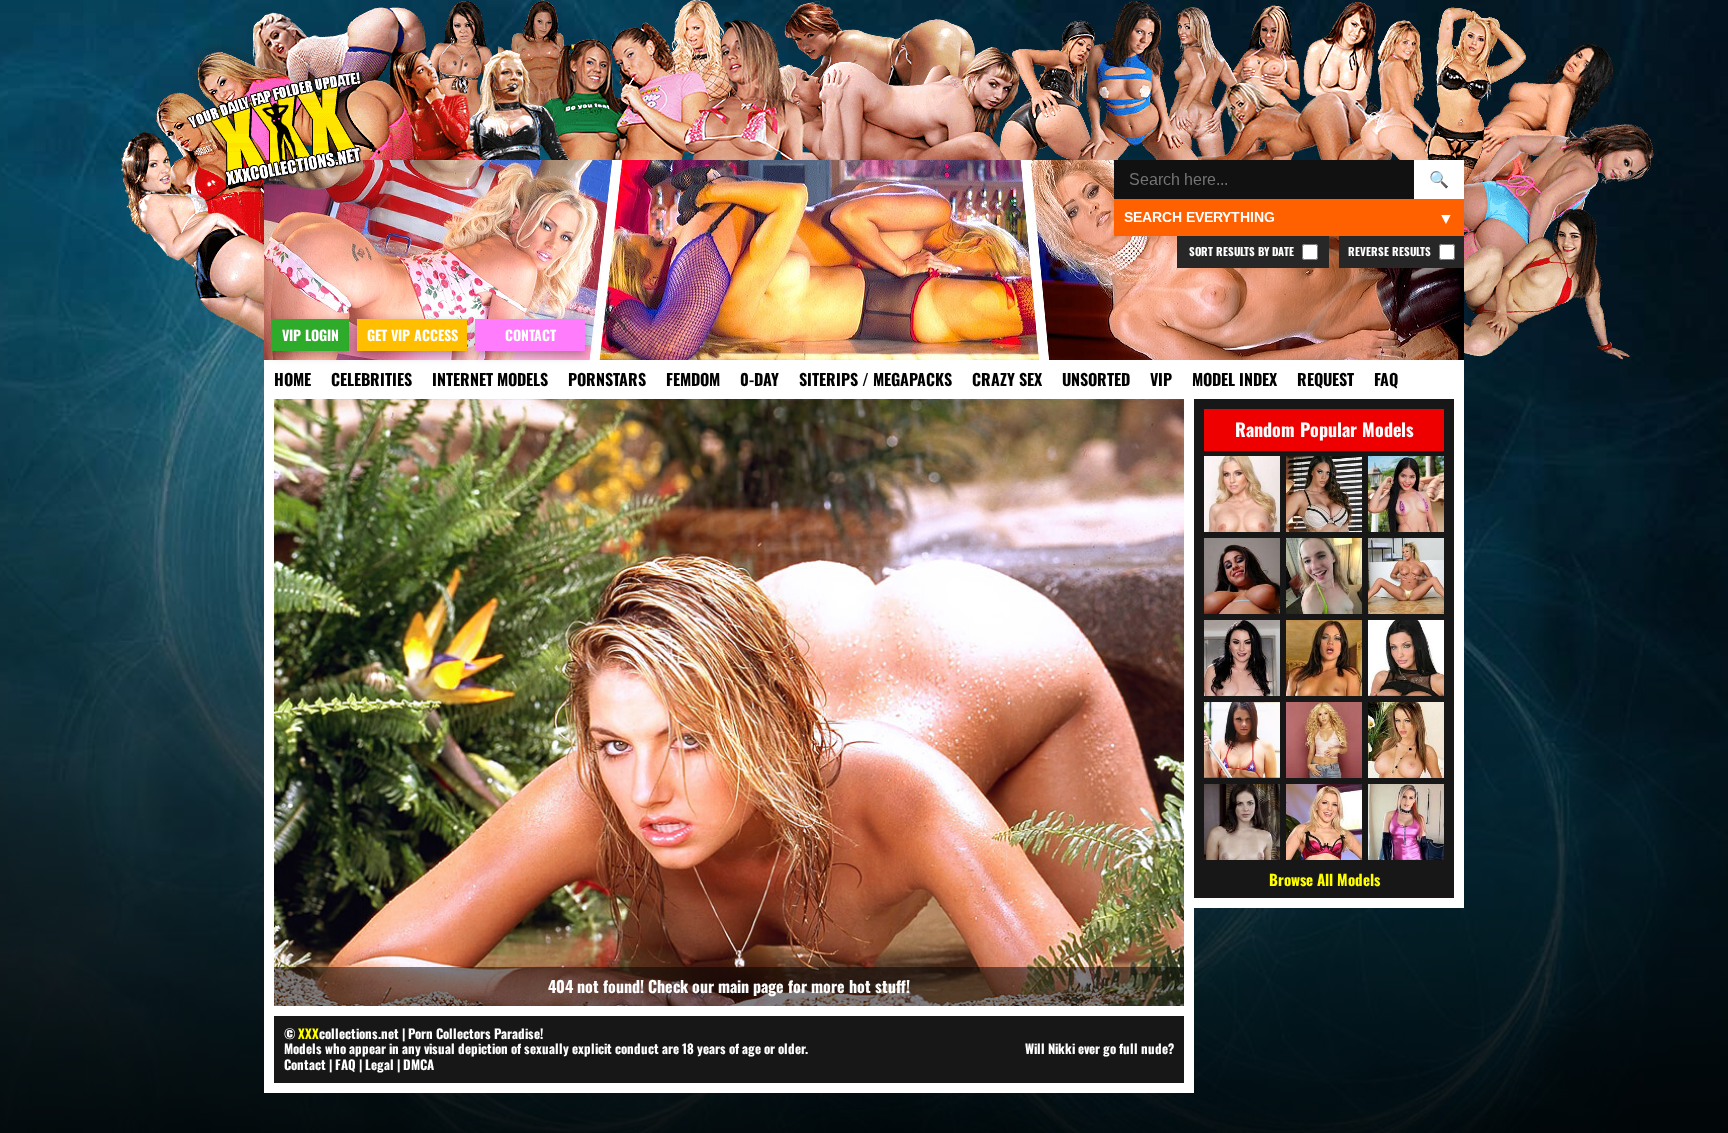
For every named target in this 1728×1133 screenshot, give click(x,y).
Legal (379, 1064)
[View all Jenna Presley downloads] (1406, 740)
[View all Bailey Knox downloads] (1242, 740)
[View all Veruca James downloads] (1242, 658)
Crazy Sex (1007, 379)
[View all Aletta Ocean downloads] (1406, 658)
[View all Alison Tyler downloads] (1324, 494)
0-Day (759, 379)
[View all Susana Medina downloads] (1406, 494)
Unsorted (1096, 379)
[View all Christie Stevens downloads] (1242, 494)
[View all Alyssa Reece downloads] (1324, 658)
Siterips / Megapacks (875, 379)
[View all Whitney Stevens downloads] (1242, 576)
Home (292, 379)
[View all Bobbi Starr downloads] (1242, 822)
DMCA (418, 1064)
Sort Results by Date (1243, 251)
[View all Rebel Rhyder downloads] (1324, 576)
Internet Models (490, 379)
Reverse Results (1391, 251)
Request (1325, 379)
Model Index (1234, 379)
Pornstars (607, 379)
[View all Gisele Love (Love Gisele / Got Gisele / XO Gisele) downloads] (1406, 576)
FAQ (1386, 379)
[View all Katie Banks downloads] (1406, 822)
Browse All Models (1324, 879)
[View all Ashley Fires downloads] (1324, 822)
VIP (1161, 379)
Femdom (693, 379)
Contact (305, 1064)
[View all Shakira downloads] (1324, 740)
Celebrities (371, 379)
